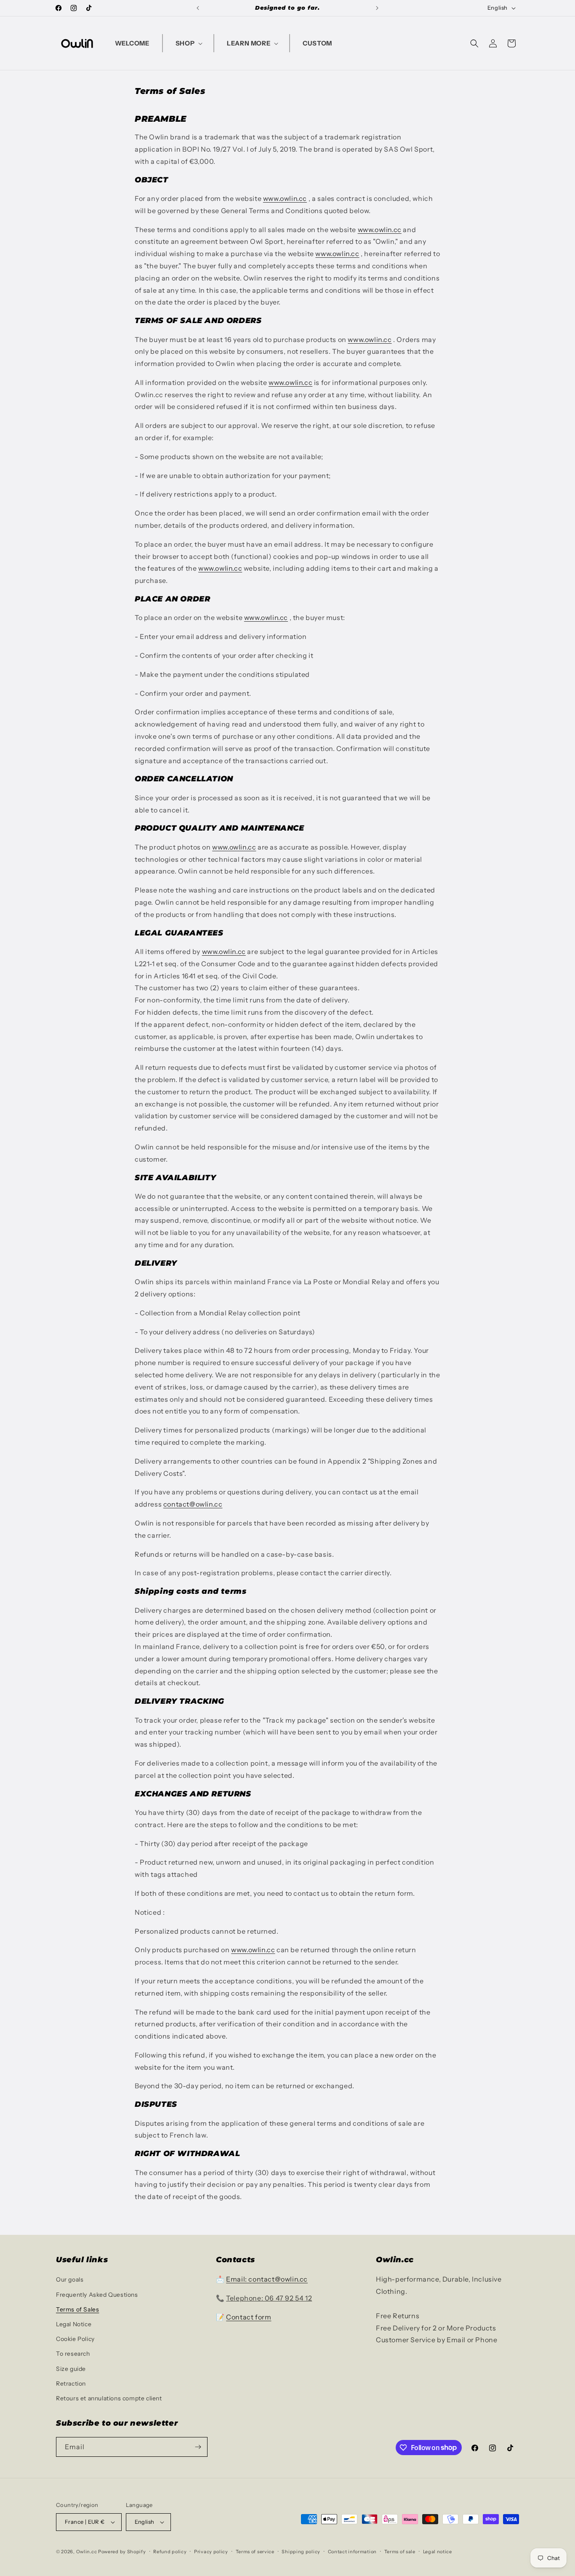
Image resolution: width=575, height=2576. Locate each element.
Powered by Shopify (122, 2552)
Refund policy (170, 2552)
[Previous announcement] (198, 8)
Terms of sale (400, 2552)
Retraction (71, 2384)
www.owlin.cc (285, 198)
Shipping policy (301, 2552)
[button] (188, 43)
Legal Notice (74, 2324)
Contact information (352, 2552)
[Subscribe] (198, 2447)
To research (73, 2354)
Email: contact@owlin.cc (267, 2279)
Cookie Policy (75, 2339)
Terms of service (255, 2552)
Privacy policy (211, 2552)
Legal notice (438, 2552)
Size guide (71, 2369)
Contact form (249, 2317)
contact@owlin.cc (193, 1504)
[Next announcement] (377, 8)
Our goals (70, 2279)
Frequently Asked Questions (97, 2295)
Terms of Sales (77, 2309)
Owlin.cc (87, 2552)
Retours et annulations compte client (109, 2398)
